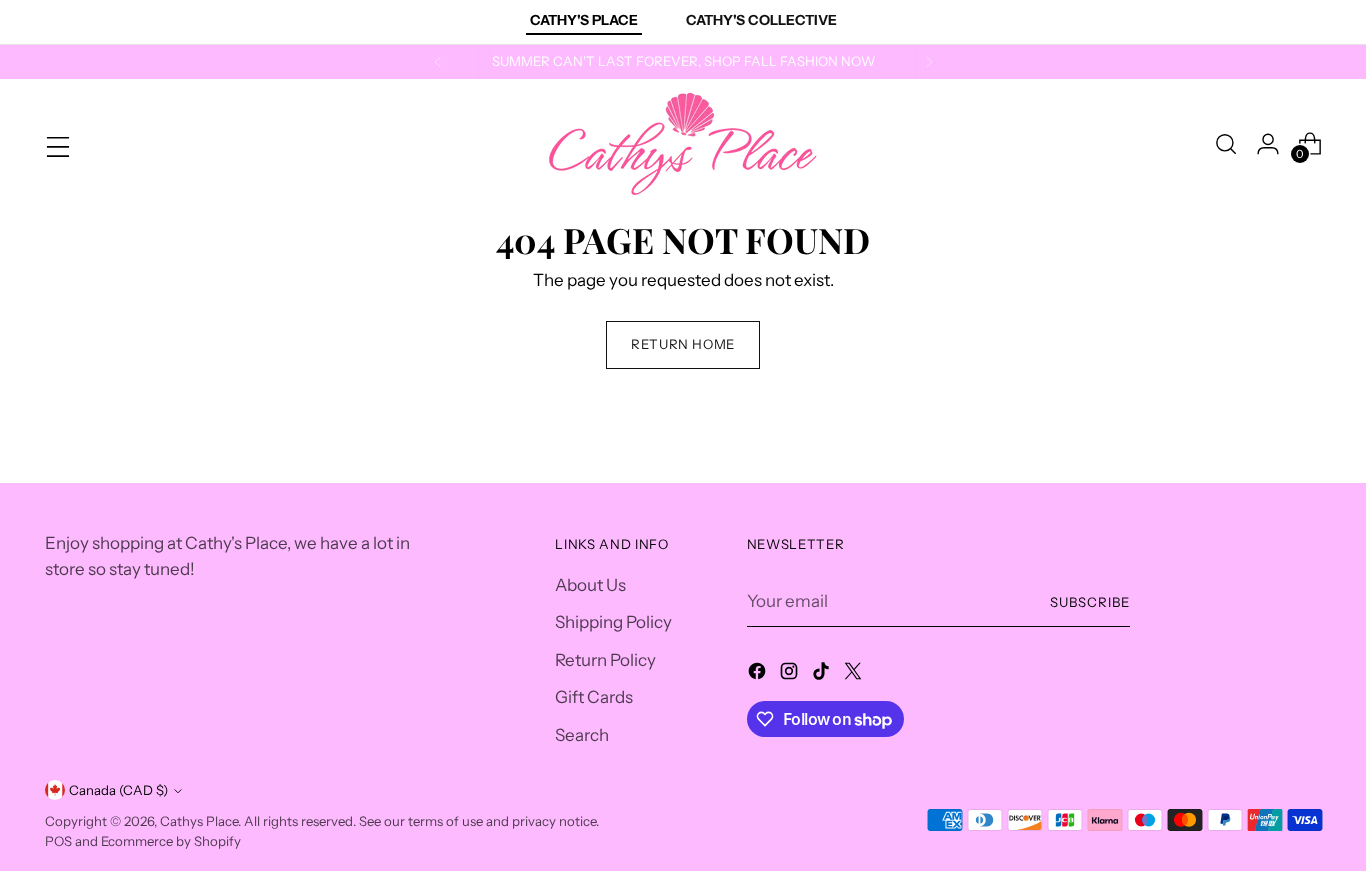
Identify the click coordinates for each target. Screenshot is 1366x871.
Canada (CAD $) (118, 790)
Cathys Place (199, 821)
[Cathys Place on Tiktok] (823, 675)
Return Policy (605, 660)
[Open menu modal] (56, 144)
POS (58, 841)
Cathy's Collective (761, 20)
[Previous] (438, 62)
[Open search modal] (1226, 144)
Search (582, 735)
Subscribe (1090, 602)
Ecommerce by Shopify (171, 841)
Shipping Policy (613, 622)
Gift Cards (594, 697)
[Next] (929, 62)
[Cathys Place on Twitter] (855, 675)
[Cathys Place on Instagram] (791, 675)
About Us (590, 585)
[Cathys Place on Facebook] (759, 675)
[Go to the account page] (1268, 144)
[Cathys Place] (683, 144)
